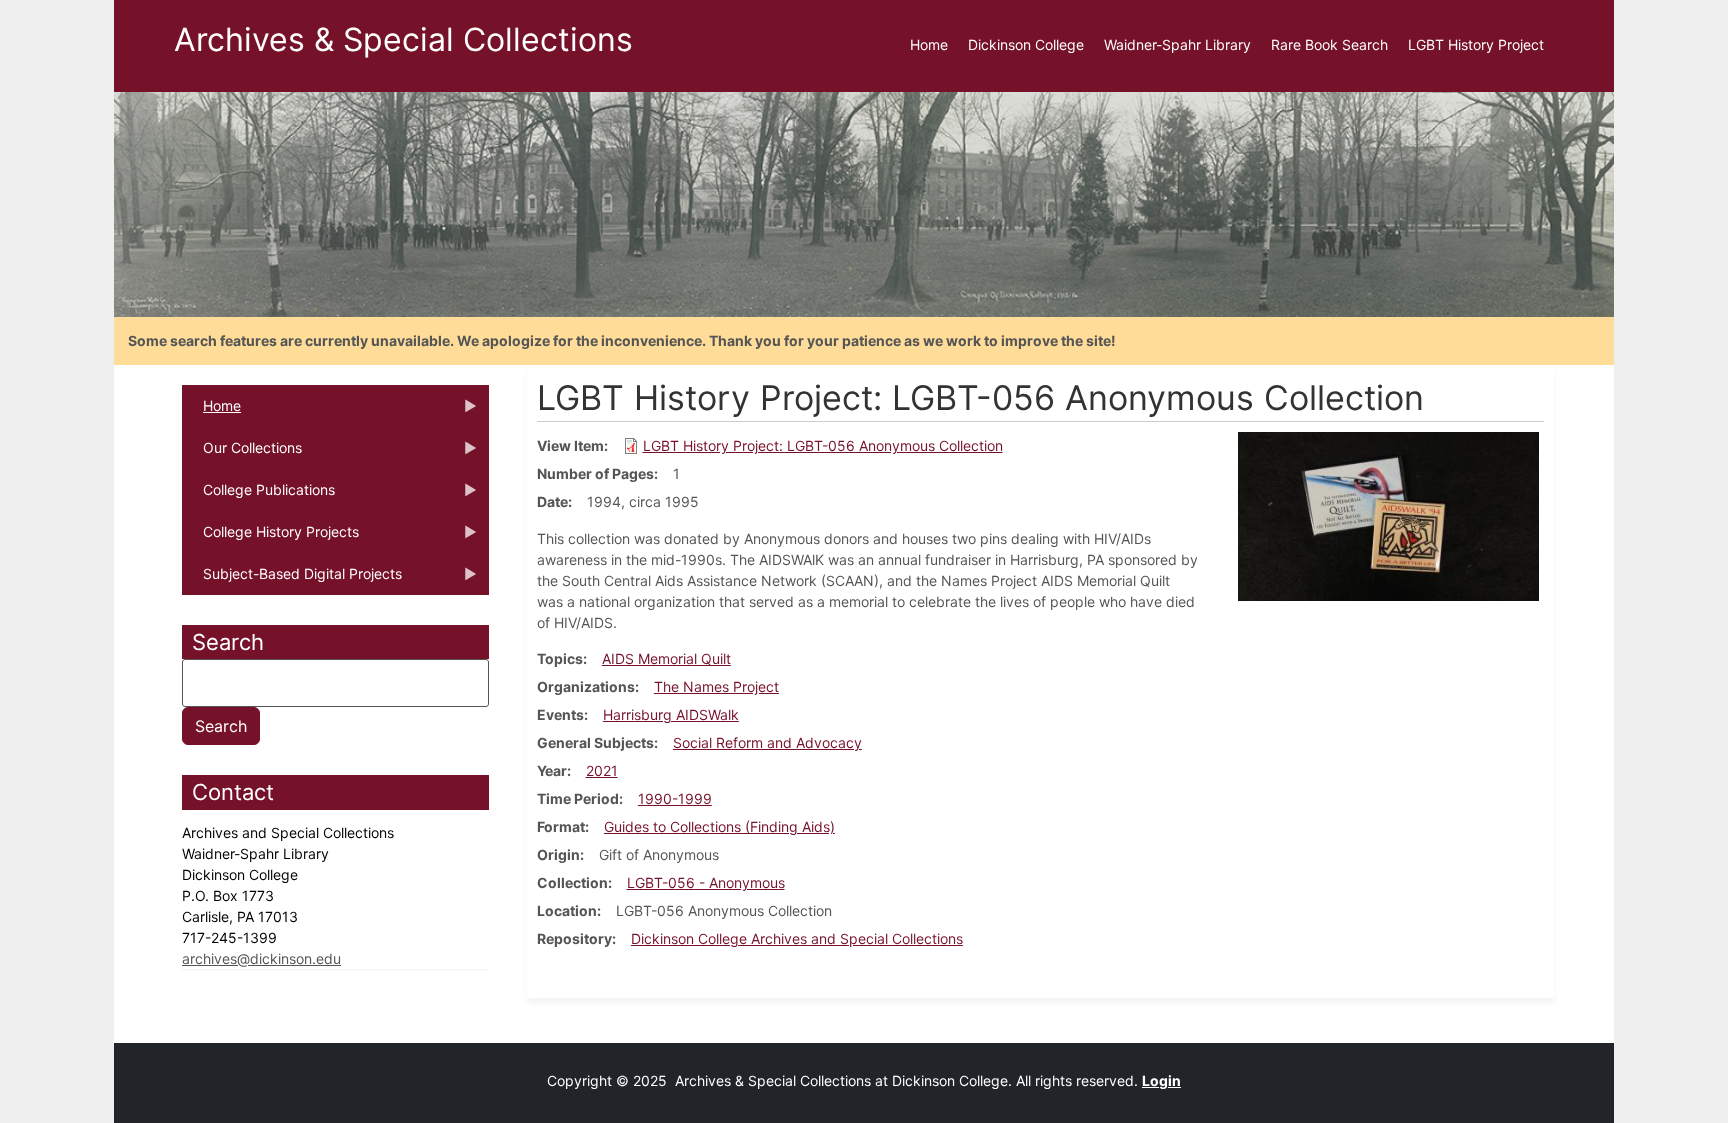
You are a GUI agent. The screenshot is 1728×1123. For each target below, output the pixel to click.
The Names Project (716, 686)
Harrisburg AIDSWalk (671, 714)
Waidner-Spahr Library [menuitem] (1177, 44)
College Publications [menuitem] (258, 496)
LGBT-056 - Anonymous (706, 882)
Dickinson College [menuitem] (1026, 44)
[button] (1388, 514)
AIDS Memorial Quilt (666, 658)
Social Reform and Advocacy (767, 742)
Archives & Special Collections (403, 39)
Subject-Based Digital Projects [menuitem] (292, 580)
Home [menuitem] (929, 44)
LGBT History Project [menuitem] (1476, 44)
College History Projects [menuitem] (270, 538)
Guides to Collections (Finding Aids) (719, 826)
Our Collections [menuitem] (242, 454)
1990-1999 (675, 798)
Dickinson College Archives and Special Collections (797, 938)
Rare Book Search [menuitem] (1329, 44)
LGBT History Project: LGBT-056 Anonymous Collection (823, 445)
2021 (602, 770)
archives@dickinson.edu (261, 958)
